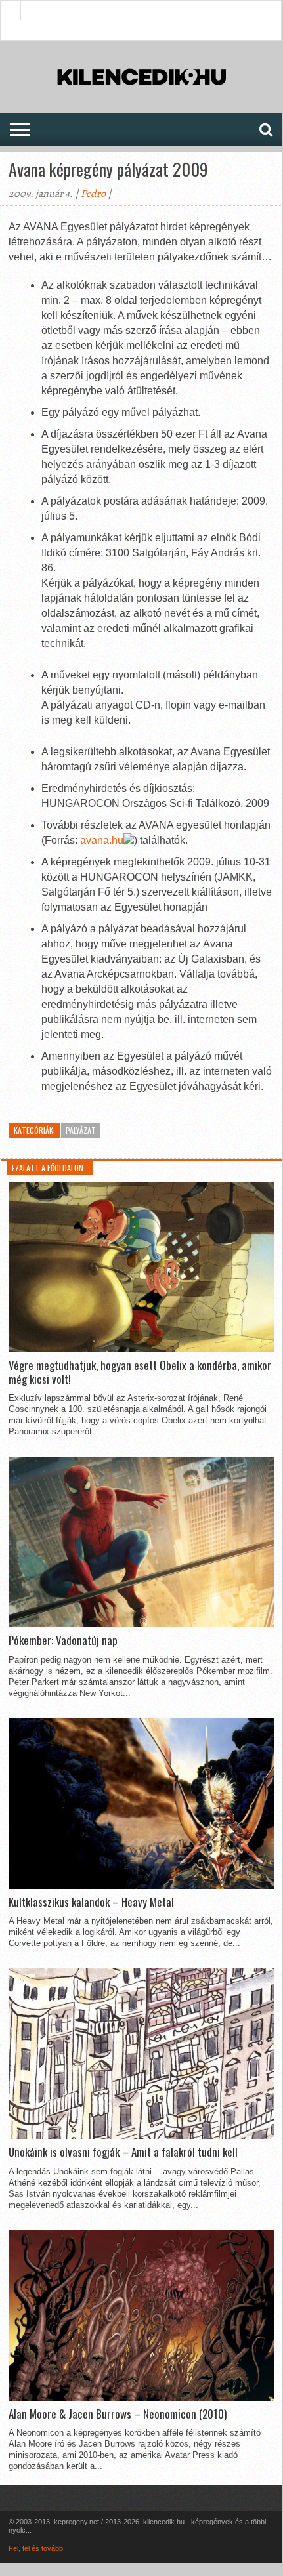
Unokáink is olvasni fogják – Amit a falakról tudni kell (123, 2152)
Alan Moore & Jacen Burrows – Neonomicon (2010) (118, 2414)
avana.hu (102, 840)
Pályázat (81, 1130)
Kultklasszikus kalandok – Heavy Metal (91, 1902)
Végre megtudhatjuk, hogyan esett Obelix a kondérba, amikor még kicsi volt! (140, 1372)
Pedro (93, 194)
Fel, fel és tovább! (37, 2548)
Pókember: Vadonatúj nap (63, 1640)
